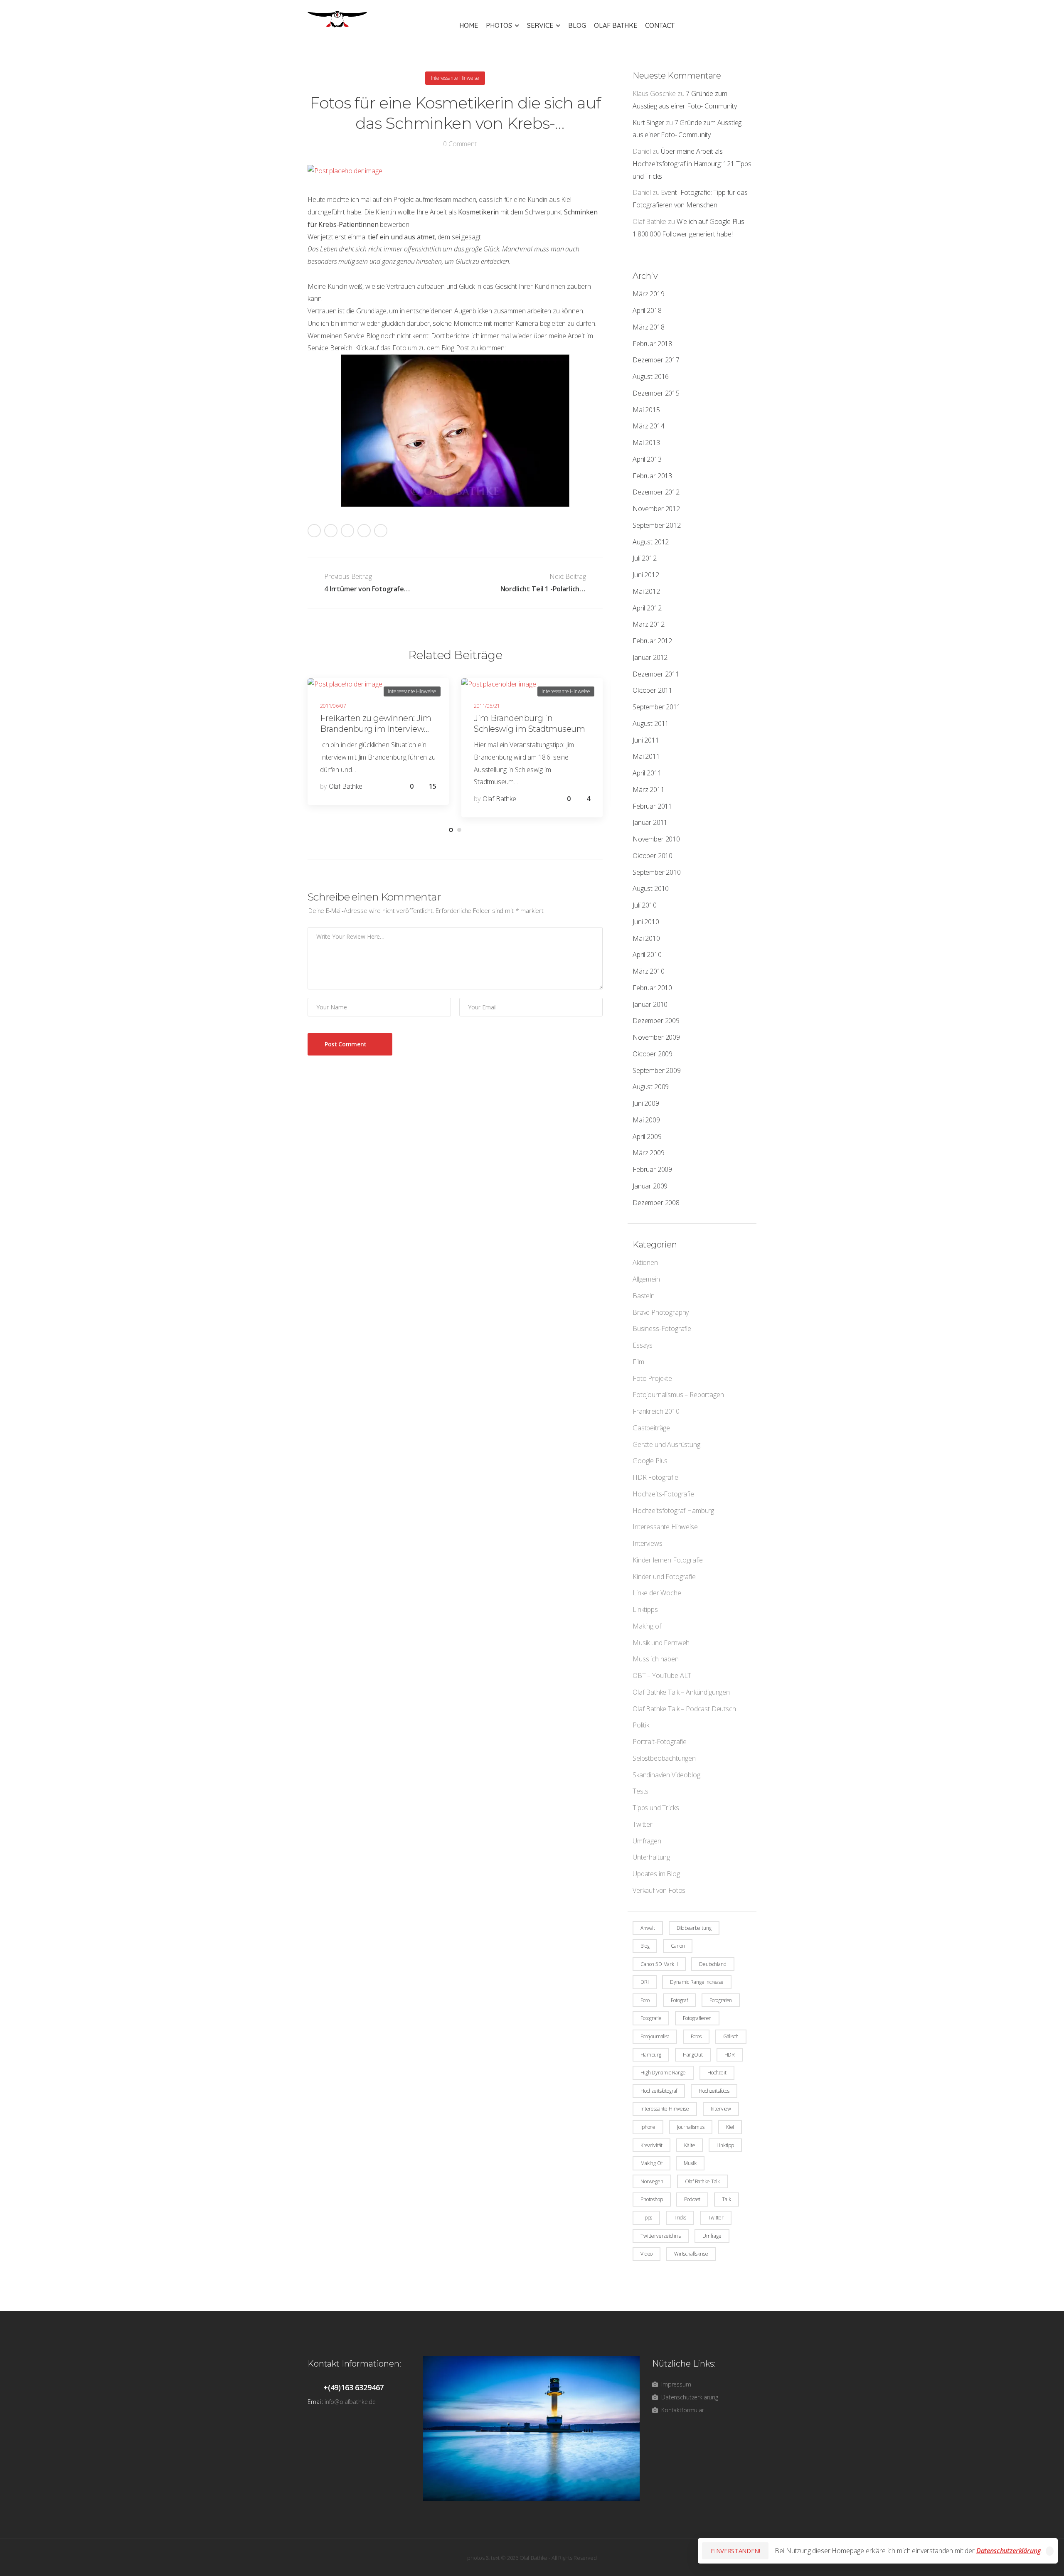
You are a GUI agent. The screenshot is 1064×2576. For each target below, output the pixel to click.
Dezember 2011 (656, 674)
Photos (499, 25)
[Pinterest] (347, 531)
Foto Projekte (652, 1378)
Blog (577, 25)
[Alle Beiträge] (455, 583)
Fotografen (721, 2000)
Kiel (730, 2127)
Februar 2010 (652, 988)
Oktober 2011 (653, 690)
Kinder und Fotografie (664, 1577)
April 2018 (647, 310)
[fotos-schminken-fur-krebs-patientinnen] (455, 431)
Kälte (690, 2145)
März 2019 (649, 294)
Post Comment (346, 1044)
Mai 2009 (646, 1120)
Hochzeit (717, 2073)
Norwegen (652, 2181)
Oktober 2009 (653, 1054)
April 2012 (647, 608)
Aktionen (645, 1262)
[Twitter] (331, 531)
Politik (641, 1725)
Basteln (644, 1296)
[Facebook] (314, 531)
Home (469, 25)
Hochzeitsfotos (714, 2091)
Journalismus (691, 2127)
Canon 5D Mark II (659, 1964)
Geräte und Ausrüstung (666, 1444)
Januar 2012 (650, 657)
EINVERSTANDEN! (735, 2551)
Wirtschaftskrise (691, 2254)
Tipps (646, 2218)
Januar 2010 (650, 1004)
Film (638, 1362)
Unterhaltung (651, 1857)
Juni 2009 (646, 1103)
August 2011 (651, 723)
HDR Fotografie (655, 1477)
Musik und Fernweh (661, 1643)
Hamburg (651, 2055)
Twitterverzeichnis (661, 2236)
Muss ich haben (656, 1659)
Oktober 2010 (653, 856)
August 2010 (651, 888)
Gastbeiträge (651, 1428)
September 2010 (657, 872)
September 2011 (657, 707)
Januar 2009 (650, 1186)
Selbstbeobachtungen (664, 1758)
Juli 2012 (645, 558)
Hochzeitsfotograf (659, 2091)
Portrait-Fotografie (660, 1742)
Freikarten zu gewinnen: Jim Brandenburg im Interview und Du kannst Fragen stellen (377, 729)
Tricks (680, 2218)
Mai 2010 (646, 938)
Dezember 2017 (656, 360)
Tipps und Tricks (656, 1808)
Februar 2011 (652, 806)
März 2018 (649, 327)
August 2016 (651, 376)
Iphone (648, 2127)
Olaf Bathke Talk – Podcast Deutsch (684, 1709)
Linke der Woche (657, 1593)
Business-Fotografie (662, 1329)
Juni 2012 (646, 575)
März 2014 (649, 426)
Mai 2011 (646, 756)
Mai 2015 (646, 410)
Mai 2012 (646, 591)
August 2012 (651, 542)
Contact (660, 25)
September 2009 (657, 1070)
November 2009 (656, 1037)
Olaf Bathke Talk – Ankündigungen (681, 1692)
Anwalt (648, 1928)
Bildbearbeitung (694, 1928)
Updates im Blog (656, 1874)
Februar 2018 (652, 344)
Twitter (643, 1824)
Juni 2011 (646, 740)
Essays (643, 1345)
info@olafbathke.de (350, 2402)
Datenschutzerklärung (1009, 2551)
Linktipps (645, 1609)
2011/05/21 (487, 706)
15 (433, 786)
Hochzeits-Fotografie (663, 1494)
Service (540, 25)
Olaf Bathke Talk (702, 2181)
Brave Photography (661, 1312)
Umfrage (712, 2236)
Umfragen (647, 1841)
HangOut (693, 2055)
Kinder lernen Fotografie (668, 1560)
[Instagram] (364, 531)
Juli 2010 (645, 905)
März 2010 (649, 971)
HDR (730, 2055)
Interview (721, 2109)
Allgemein (646, 1279)
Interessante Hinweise (665, 1527)
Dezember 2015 (656, 393)
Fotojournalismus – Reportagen (678, 1395)
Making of (647, 1626)
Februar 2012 (652, 641)
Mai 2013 (646, 443)
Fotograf (679, 2000)
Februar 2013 (652, 476)
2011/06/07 (333, 706)
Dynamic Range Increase (697, 1982)
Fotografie (651, 2018)
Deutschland (713, 1964)
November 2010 (656, 839)
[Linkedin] (381, 531)
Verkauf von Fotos (659, 1890)
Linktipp (725, 2145)
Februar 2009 (652, 1169)
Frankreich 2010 (656, 1411)
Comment (460, 144)
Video (647, 2254)
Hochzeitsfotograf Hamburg (673, 1511)
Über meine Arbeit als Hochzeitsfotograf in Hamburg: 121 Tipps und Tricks (692, 164)
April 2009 (647, 1137)
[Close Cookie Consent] (1050, 2551)
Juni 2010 (646, 922)
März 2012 (649, 624)
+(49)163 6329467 (353, 2387)
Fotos (696, 2036)
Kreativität (651, 2145)
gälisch (731, 2036)
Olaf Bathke (616, 25)
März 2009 (649, 1153)
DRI (645, 1982)
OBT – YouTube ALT (662, 1676)
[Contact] (315, 2387)
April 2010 (647, 955)
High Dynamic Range (663, 2073)
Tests (640, 1791)
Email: (315, 2402)
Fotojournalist (655, 2036)
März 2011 (649, 790)
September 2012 (657, 525)
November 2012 (656, 509)
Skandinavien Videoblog (666, 1775)
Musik (690, 2163)
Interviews (647, 1543)
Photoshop (652, 2199)
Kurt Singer (648, 123)
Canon (678, 1946)
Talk (726, 2199)
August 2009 (651, 1087)
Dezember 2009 (656, 1021)
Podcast (692, 2199)
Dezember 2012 (656, 492)
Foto (645, 2000)
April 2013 (647, 459)
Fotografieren (697, 2018)
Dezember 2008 (656, 1203)
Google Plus (650, 1461)
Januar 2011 (650, 822)
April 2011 (647, 773)
